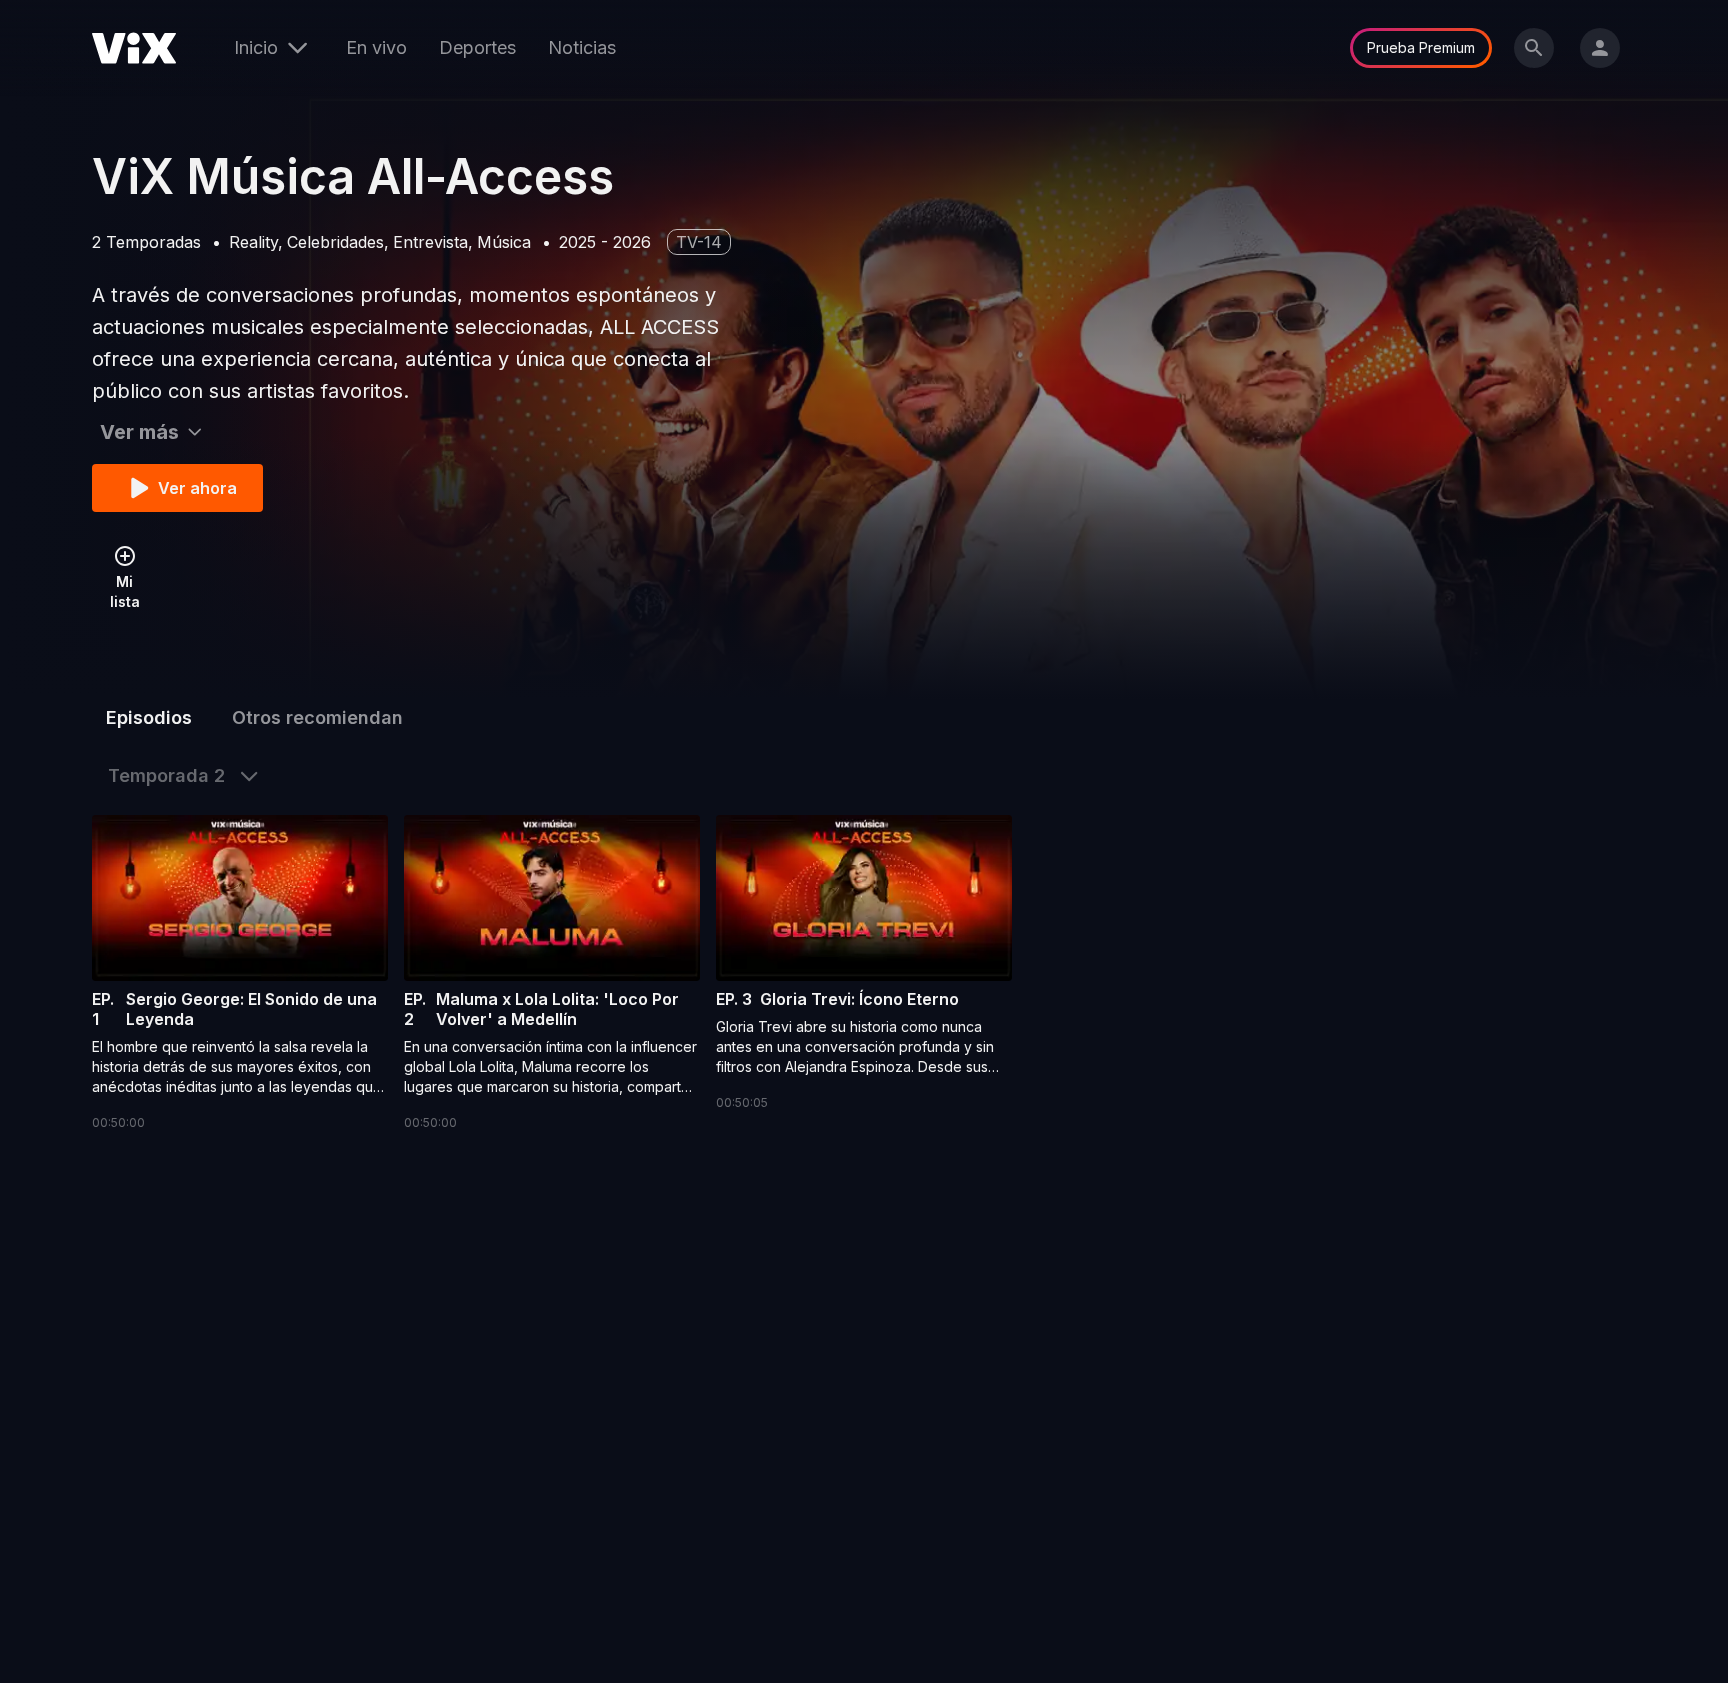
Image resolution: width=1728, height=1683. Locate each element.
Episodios (149, 717)
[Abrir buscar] (1534, 48)
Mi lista (125, 591)
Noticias (582, 47)
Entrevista (430, 242)
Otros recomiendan (317, 717)
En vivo (376, 47)
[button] (240, 974)
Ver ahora (197, 488)
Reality (253, 242)
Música (504, 242)
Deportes (477, 47)
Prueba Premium (1421, 47)
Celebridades (335, 242)
